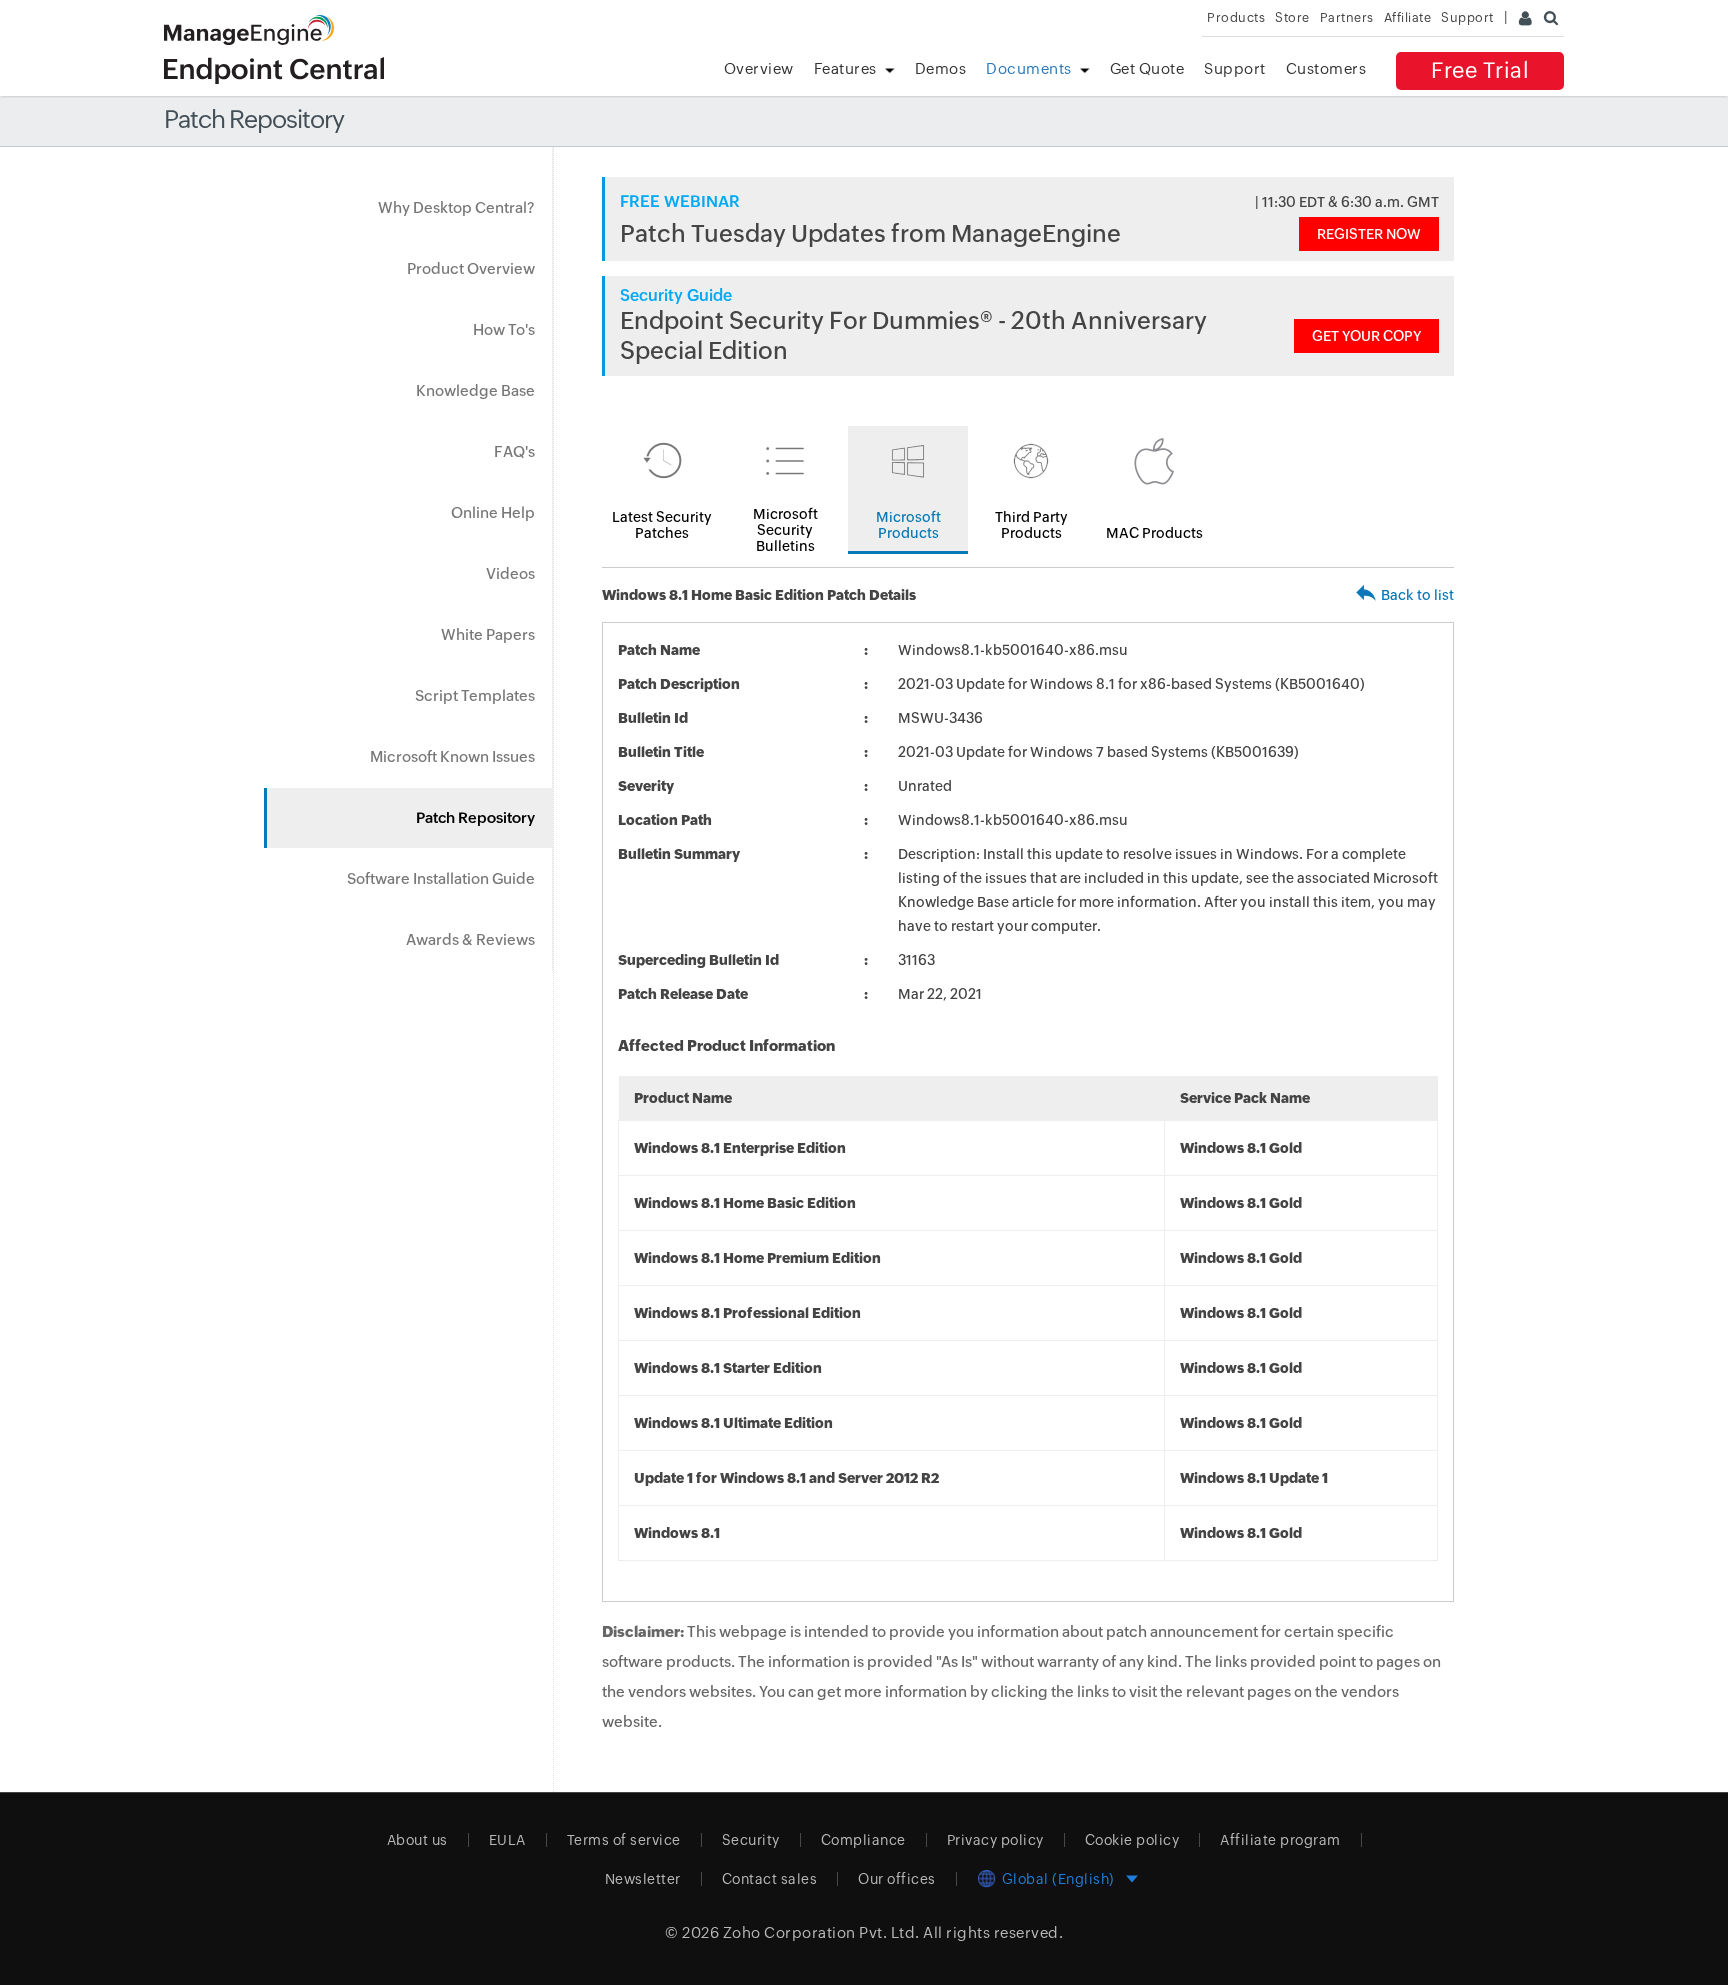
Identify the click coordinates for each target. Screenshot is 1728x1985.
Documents (1029, 68)
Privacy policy (995, 1840)
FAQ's (514, 451)
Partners (1347, 17)
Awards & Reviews (470, 939)
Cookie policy (1132, 1840)
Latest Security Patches (662, 525)
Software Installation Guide (441, 878)
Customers (1326, 68)
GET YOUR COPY (1366, 336)
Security (751, 1840)
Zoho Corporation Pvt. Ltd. (821, 1932)
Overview (759, 68)
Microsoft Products (908, 525)
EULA (507, 1840)
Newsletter (643, 1879)
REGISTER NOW (1369, 234)
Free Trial (1480, 70)
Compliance (863, 1840)
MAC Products (1154, 533)
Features (845, 68)
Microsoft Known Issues (452, 756)
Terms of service (624, 1840)
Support (1235, 68)
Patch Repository (475, 817)
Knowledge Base (475, 390)
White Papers (488, 634)
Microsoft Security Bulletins (785, 530)
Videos (510, 573)
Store (1292, 17)
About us (417, 1840)
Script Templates (475, 695)
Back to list (1417, 595)
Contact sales (770, 1879)
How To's (504, 329)
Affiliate (1408, 17)
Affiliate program (1280, 1840)
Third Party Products (1031, 525)
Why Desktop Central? (456, 207)
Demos (941, 68)
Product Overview (471, 268)
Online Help (493, 512)
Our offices (897, 1879)
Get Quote (1147, 68)
